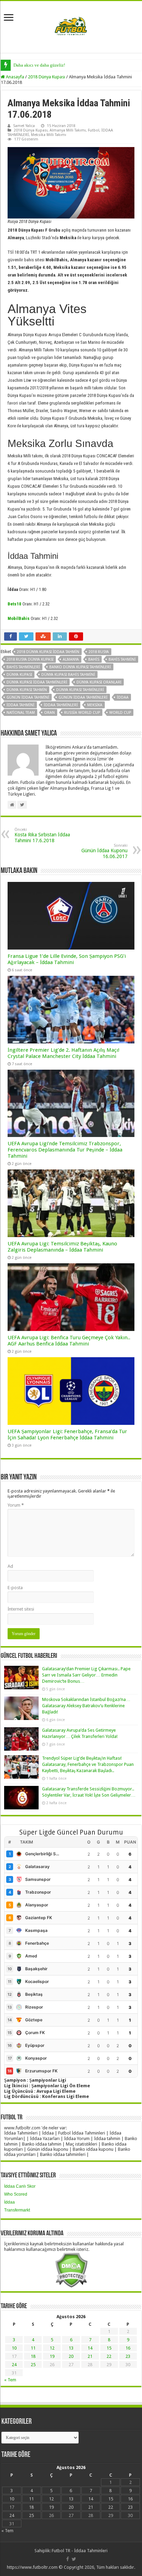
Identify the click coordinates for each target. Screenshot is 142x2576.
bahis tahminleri (23, 667)
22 (109, 2356)
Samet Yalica (24, 126)
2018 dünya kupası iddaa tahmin (48, 652)
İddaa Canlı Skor (20, 2186)
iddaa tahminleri (61, 705)
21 (90, 2356)
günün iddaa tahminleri (83, 697)
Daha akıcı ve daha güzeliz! (39, 65)
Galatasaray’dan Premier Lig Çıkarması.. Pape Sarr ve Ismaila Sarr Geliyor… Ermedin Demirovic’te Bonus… (86, 1675)
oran (49, 713)
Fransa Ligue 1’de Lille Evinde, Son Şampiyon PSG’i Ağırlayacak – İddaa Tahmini (67, 959)
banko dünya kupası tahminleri (80, 667)
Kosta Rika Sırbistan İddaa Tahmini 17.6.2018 (42, 835)
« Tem (10, 2380)
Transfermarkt (17, 2210)
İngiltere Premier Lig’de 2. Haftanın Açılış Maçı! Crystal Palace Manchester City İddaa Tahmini (64, 1053)
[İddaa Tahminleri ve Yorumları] (71, 26)
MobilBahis (19, 618)
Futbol (94, 130)
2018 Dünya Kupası (47, 77)
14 (90, 2348)
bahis (94, 659)
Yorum (16, 1505)
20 (71, 2356)
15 (109, 2348)
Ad (10, 1566)
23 (128, 2356)
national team (21, 713)
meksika (95, 705)
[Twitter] (74, 2559)
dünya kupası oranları (99, 682)
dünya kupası (19, 675)
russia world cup (82, 713)
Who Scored (16, 2194)
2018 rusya (99, 652)
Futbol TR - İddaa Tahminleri (80, 2551)
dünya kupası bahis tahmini (68, 675)
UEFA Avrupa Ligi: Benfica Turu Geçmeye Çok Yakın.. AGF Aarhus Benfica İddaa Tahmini (69, 1341)
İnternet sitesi (21, 1609)
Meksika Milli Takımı (49, 135)
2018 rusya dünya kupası (30, 659)
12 (52, 2348)
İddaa (9, 2202)
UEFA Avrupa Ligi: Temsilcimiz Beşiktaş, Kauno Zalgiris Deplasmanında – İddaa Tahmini (62, 1247)
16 (128, 2348)
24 (14, 2365)
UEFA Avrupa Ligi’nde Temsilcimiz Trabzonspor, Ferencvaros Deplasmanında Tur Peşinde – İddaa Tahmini (65, 1150)
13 (71, 2348)
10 (14, 2348)
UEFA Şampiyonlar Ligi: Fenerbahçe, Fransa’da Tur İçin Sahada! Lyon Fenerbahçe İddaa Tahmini (67, 1435)
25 (33, 2365)
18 (33, 2356)
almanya (71, 659)
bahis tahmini (122, 659)
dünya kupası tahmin (27, 690)
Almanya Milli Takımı (68, 130)
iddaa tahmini (21, 705)
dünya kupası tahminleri (80, 690)
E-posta (15, 1588)
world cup (120, 713)
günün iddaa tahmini (28, 697)
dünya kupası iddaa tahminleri (37, 682)
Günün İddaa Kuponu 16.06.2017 (104, 851)
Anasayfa (14, 77)
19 (52, 2356)
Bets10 (14, 604)
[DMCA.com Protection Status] (71, 2270)
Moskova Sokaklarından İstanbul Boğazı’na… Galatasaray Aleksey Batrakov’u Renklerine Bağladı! (86, 1706)
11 (33, 2348)
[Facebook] (68, 2559)
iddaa (123, 697)
